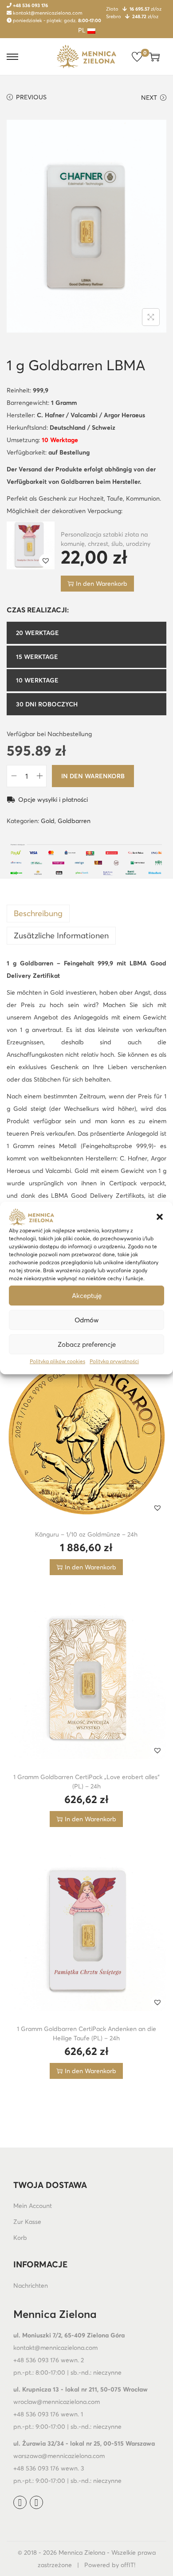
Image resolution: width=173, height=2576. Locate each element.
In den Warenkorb (93, 776)
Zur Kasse (27, 2222)
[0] (137, 57)
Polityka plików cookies (57, 1361)
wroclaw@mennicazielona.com (57, 2402)
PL (83, 30)
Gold (48, 821)
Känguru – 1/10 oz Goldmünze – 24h (86, 1534)
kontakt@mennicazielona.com (47, 13)
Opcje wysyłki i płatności (52, 800)
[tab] (86, 914)
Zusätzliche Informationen (61, 935)
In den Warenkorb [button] (102, 584)
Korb (20, 2238)
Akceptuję (87, 1296)
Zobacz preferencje (87, 1344)
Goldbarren (74, 821)
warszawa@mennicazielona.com (59, 2456)
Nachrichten (31, 2286)
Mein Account (33, 2206)
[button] (160, 1217)
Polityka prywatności (114, 1361)
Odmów (86, 1320)
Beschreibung (38, 913)
